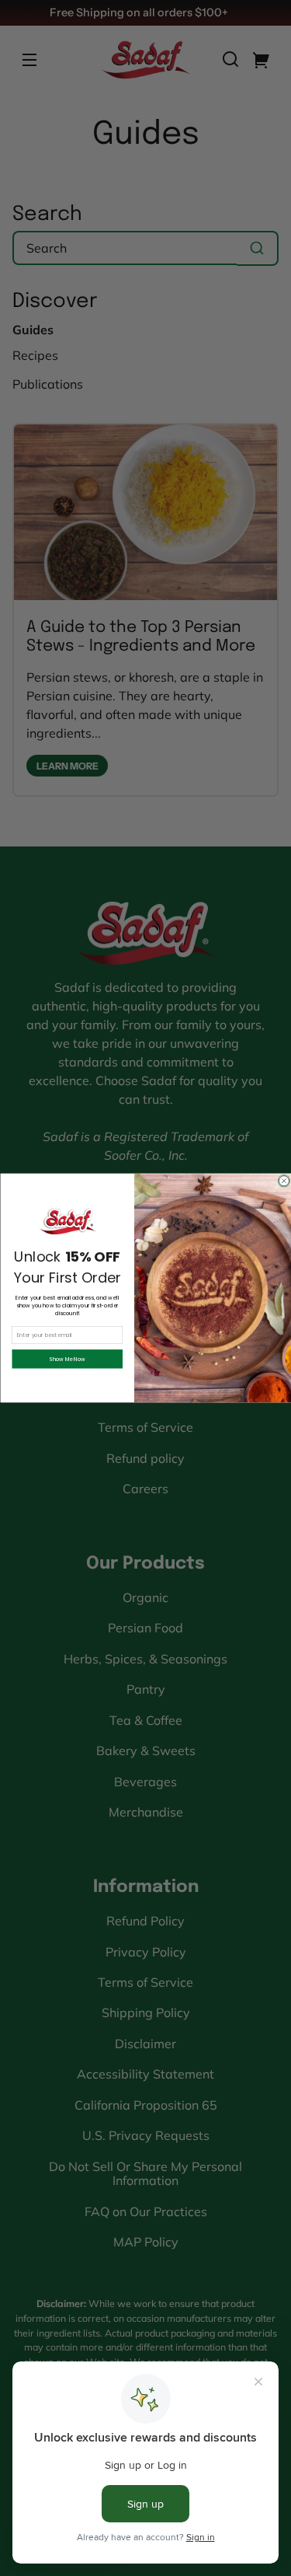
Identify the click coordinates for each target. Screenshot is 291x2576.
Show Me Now (67, 1359)
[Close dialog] (284, 1181)
